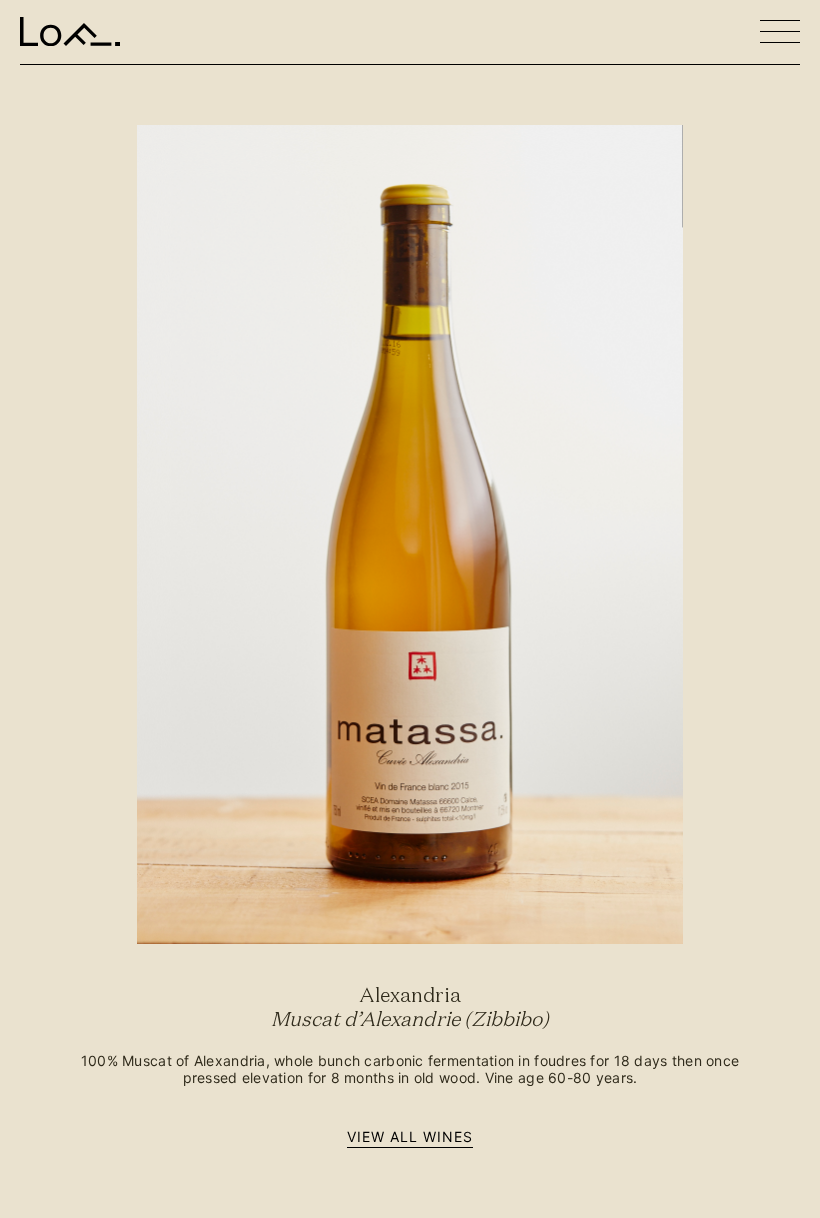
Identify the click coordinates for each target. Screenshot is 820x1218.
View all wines (410, 1136)
